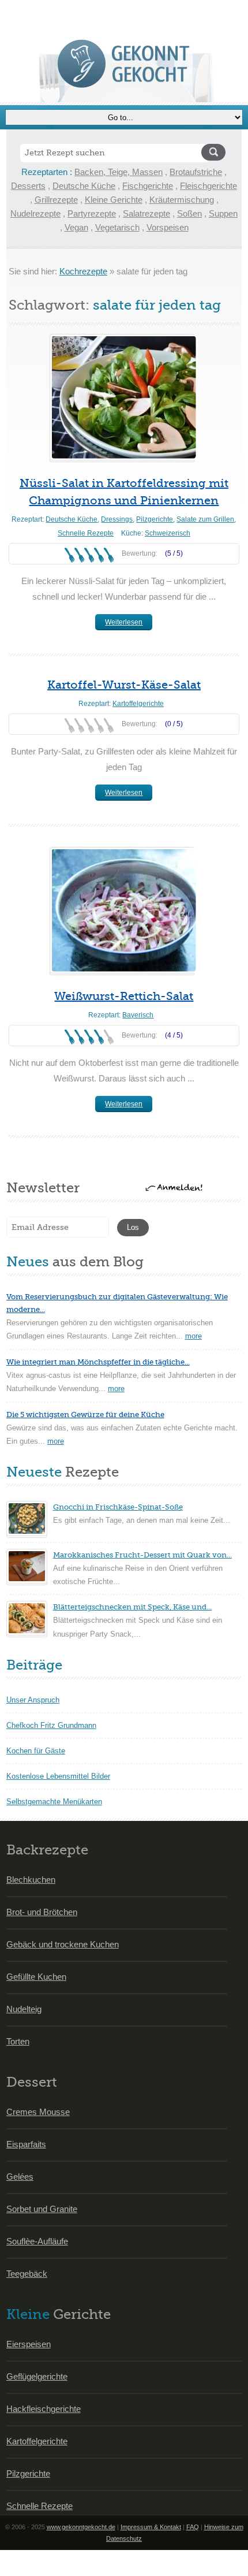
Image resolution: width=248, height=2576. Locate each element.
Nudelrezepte (35, 213)
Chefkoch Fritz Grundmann (51, 1725)
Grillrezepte (56, 200)
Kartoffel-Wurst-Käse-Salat (124, 685)
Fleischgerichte (208, 186)
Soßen (189, 213)
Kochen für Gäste (36, 1751)
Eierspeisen (29, 2344)
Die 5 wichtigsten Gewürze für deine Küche (85, 1415)
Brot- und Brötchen (42, 1912)
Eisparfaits (26, 2144)
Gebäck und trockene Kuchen (63, 1944)
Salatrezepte (146, 213)
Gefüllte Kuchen (36, 1977)
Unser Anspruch (33, 1700)
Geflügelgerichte (37, 2376)
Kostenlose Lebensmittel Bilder (58, 1776)
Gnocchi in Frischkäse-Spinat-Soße (118, 1507)
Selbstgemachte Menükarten (54, 1802)
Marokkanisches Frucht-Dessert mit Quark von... (142, 1555)
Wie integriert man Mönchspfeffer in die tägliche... (98, 1362)
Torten (18, 2041)
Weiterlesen (124, 622)
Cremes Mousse (38, 2112)
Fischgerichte (148, 186)
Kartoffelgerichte (138, 704)
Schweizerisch (168, 533)
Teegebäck (27, 2274)
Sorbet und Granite (42, 2209)
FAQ (193, 2527)
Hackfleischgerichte (44, 2409)
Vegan (76, 227)
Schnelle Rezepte (86, 533)
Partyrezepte (92, 213)
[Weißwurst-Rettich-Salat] (122, 910)
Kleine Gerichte (114, 200)
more (193, 1336)
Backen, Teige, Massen (119, 172)
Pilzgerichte (155, 519)
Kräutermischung (182, 200)
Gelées (20, 2177)
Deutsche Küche (84, 186)
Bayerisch (138, 1015)
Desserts (28, 186)
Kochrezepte (83, 271)
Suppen (223, 213)
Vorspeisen (168, 227)
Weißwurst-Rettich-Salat (124, 996)
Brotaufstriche (196, 172)
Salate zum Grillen (205, 519)
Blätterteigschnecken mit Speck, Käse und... (132, 1607)
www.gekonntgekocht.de (81, 2527)
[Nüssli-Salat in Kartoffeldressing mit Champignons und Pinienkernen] (122, 397)
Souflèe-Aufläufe (37, 2241)
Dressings (117, 519)
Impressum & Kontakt (151, 2527)
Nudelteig (24, 2009)
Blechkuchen (31, 1880)
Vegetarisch (117, 227)
